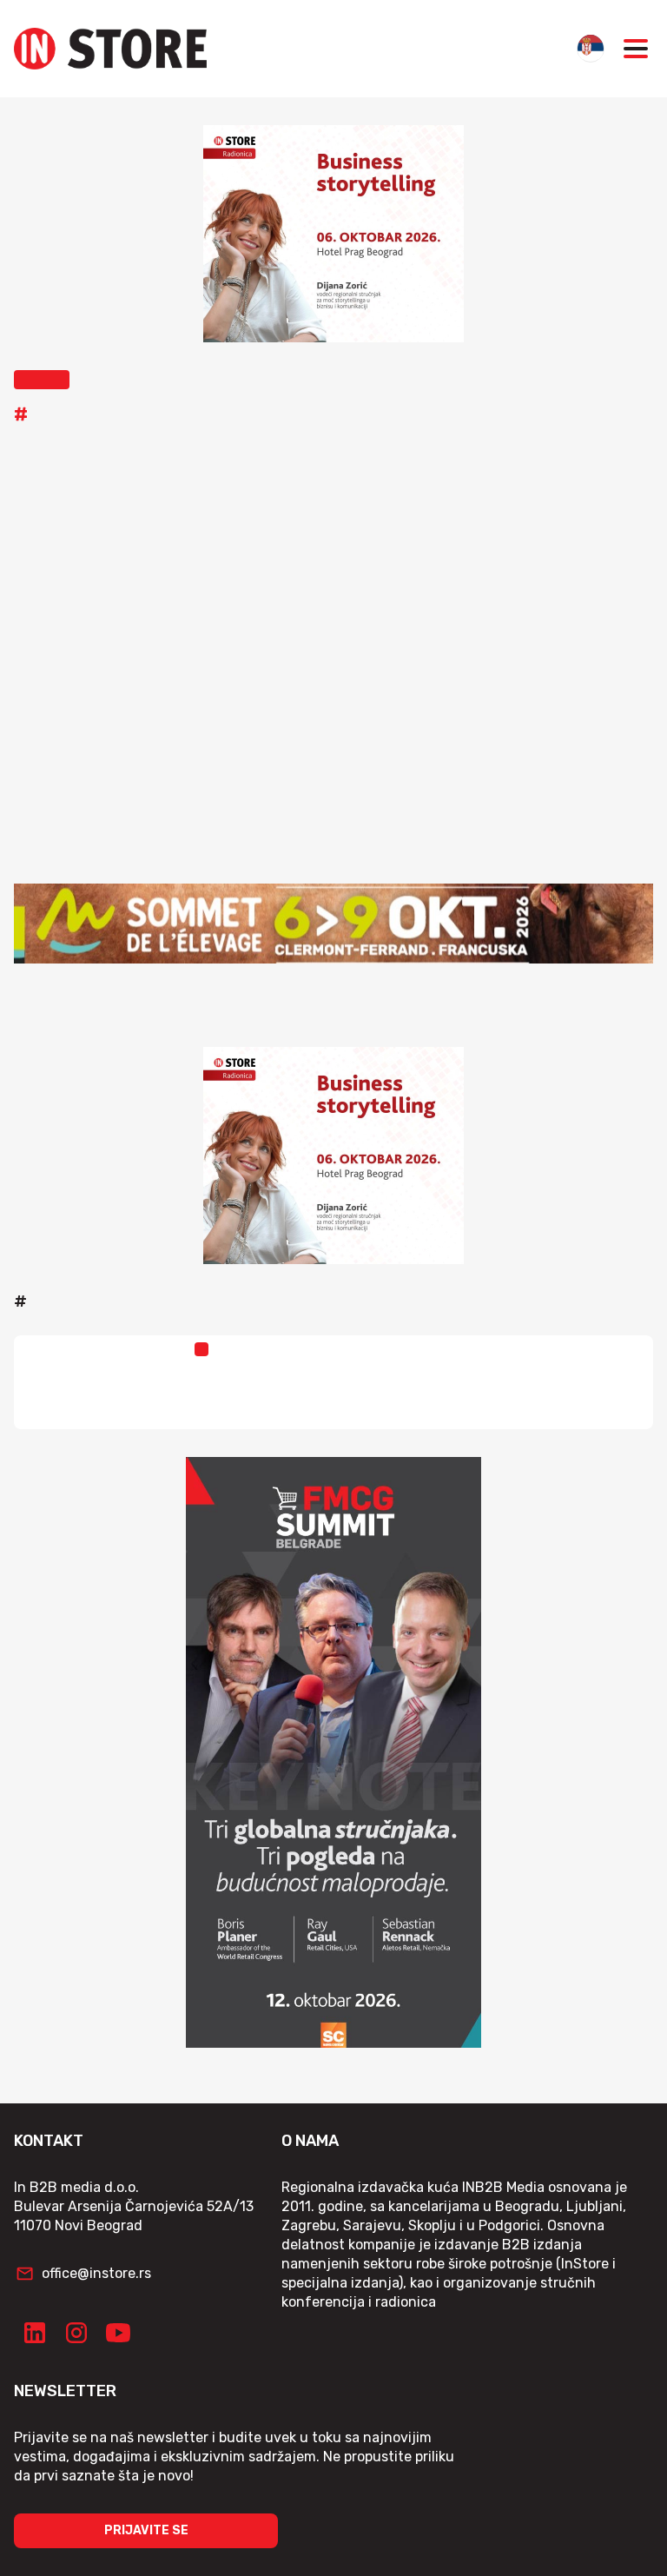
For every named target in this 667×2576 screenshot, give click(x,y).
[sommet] (333, 924)
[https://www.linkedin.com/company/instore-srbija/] (35, 2333)
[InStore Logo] (110, 49)
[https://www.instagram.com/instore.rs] (76, 2333)
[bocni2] (333, 1752)
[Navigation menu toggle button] (636, 49)
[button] (42, 380)
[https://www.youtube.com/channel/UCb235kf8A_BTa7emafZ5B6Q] (118, 2333)
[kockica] (333, 234)
